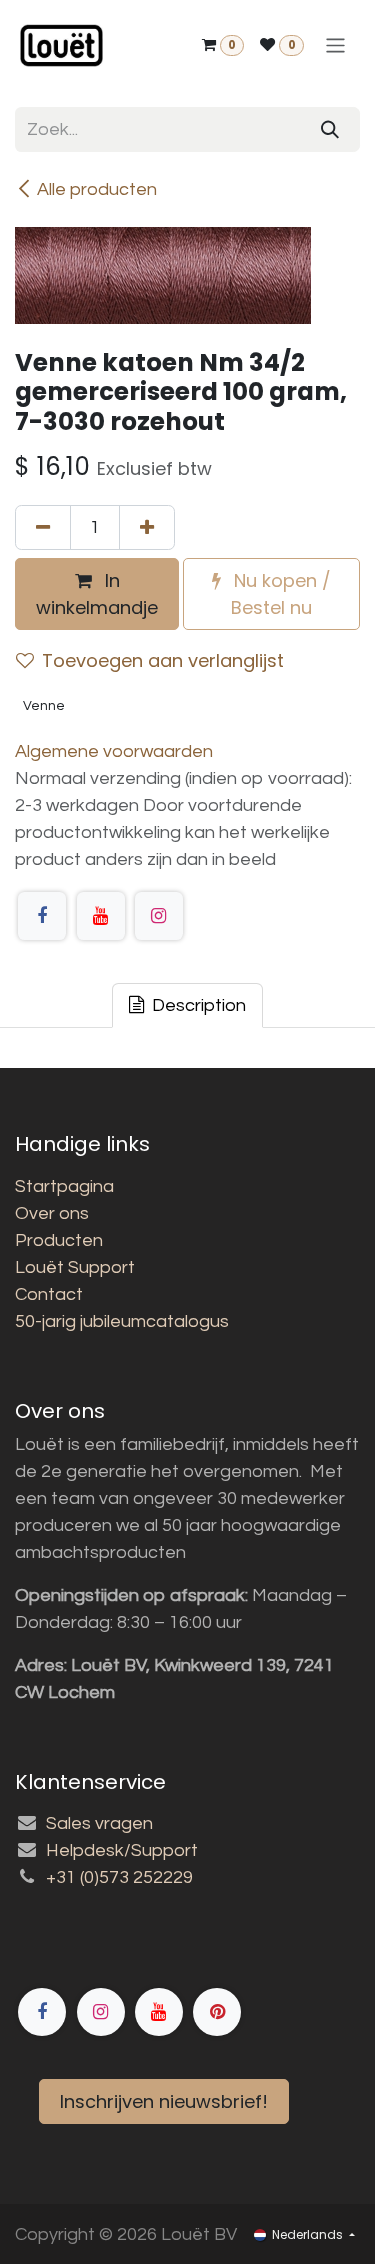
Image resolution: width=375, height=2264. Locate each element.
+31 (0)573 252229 (119, 1877)
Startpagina (64, 1186)
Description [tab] (197, 1005)
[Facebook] (42, 916)
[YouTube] (101, 916)
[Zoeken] (330, 129)
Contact (49, 1294)
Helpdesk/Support (122, 1850)
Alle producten (97, 189)
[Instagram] (159, 916)
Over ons (52, 1213)
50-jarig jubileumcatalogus (122, 1321)
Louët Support (75, 1267)
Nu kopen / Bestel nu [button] (280, 594)
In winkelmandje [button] (97, 594)
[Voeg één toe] (147, 527)
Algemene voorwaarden (114, 751)
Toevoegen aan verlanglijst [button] (163, 660)
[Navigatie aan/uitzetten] (335, 45)
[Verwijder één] (43, 527)
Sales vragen (99, 1823)
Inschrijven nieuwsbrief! (164, 2101)
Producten (59, 1240)
